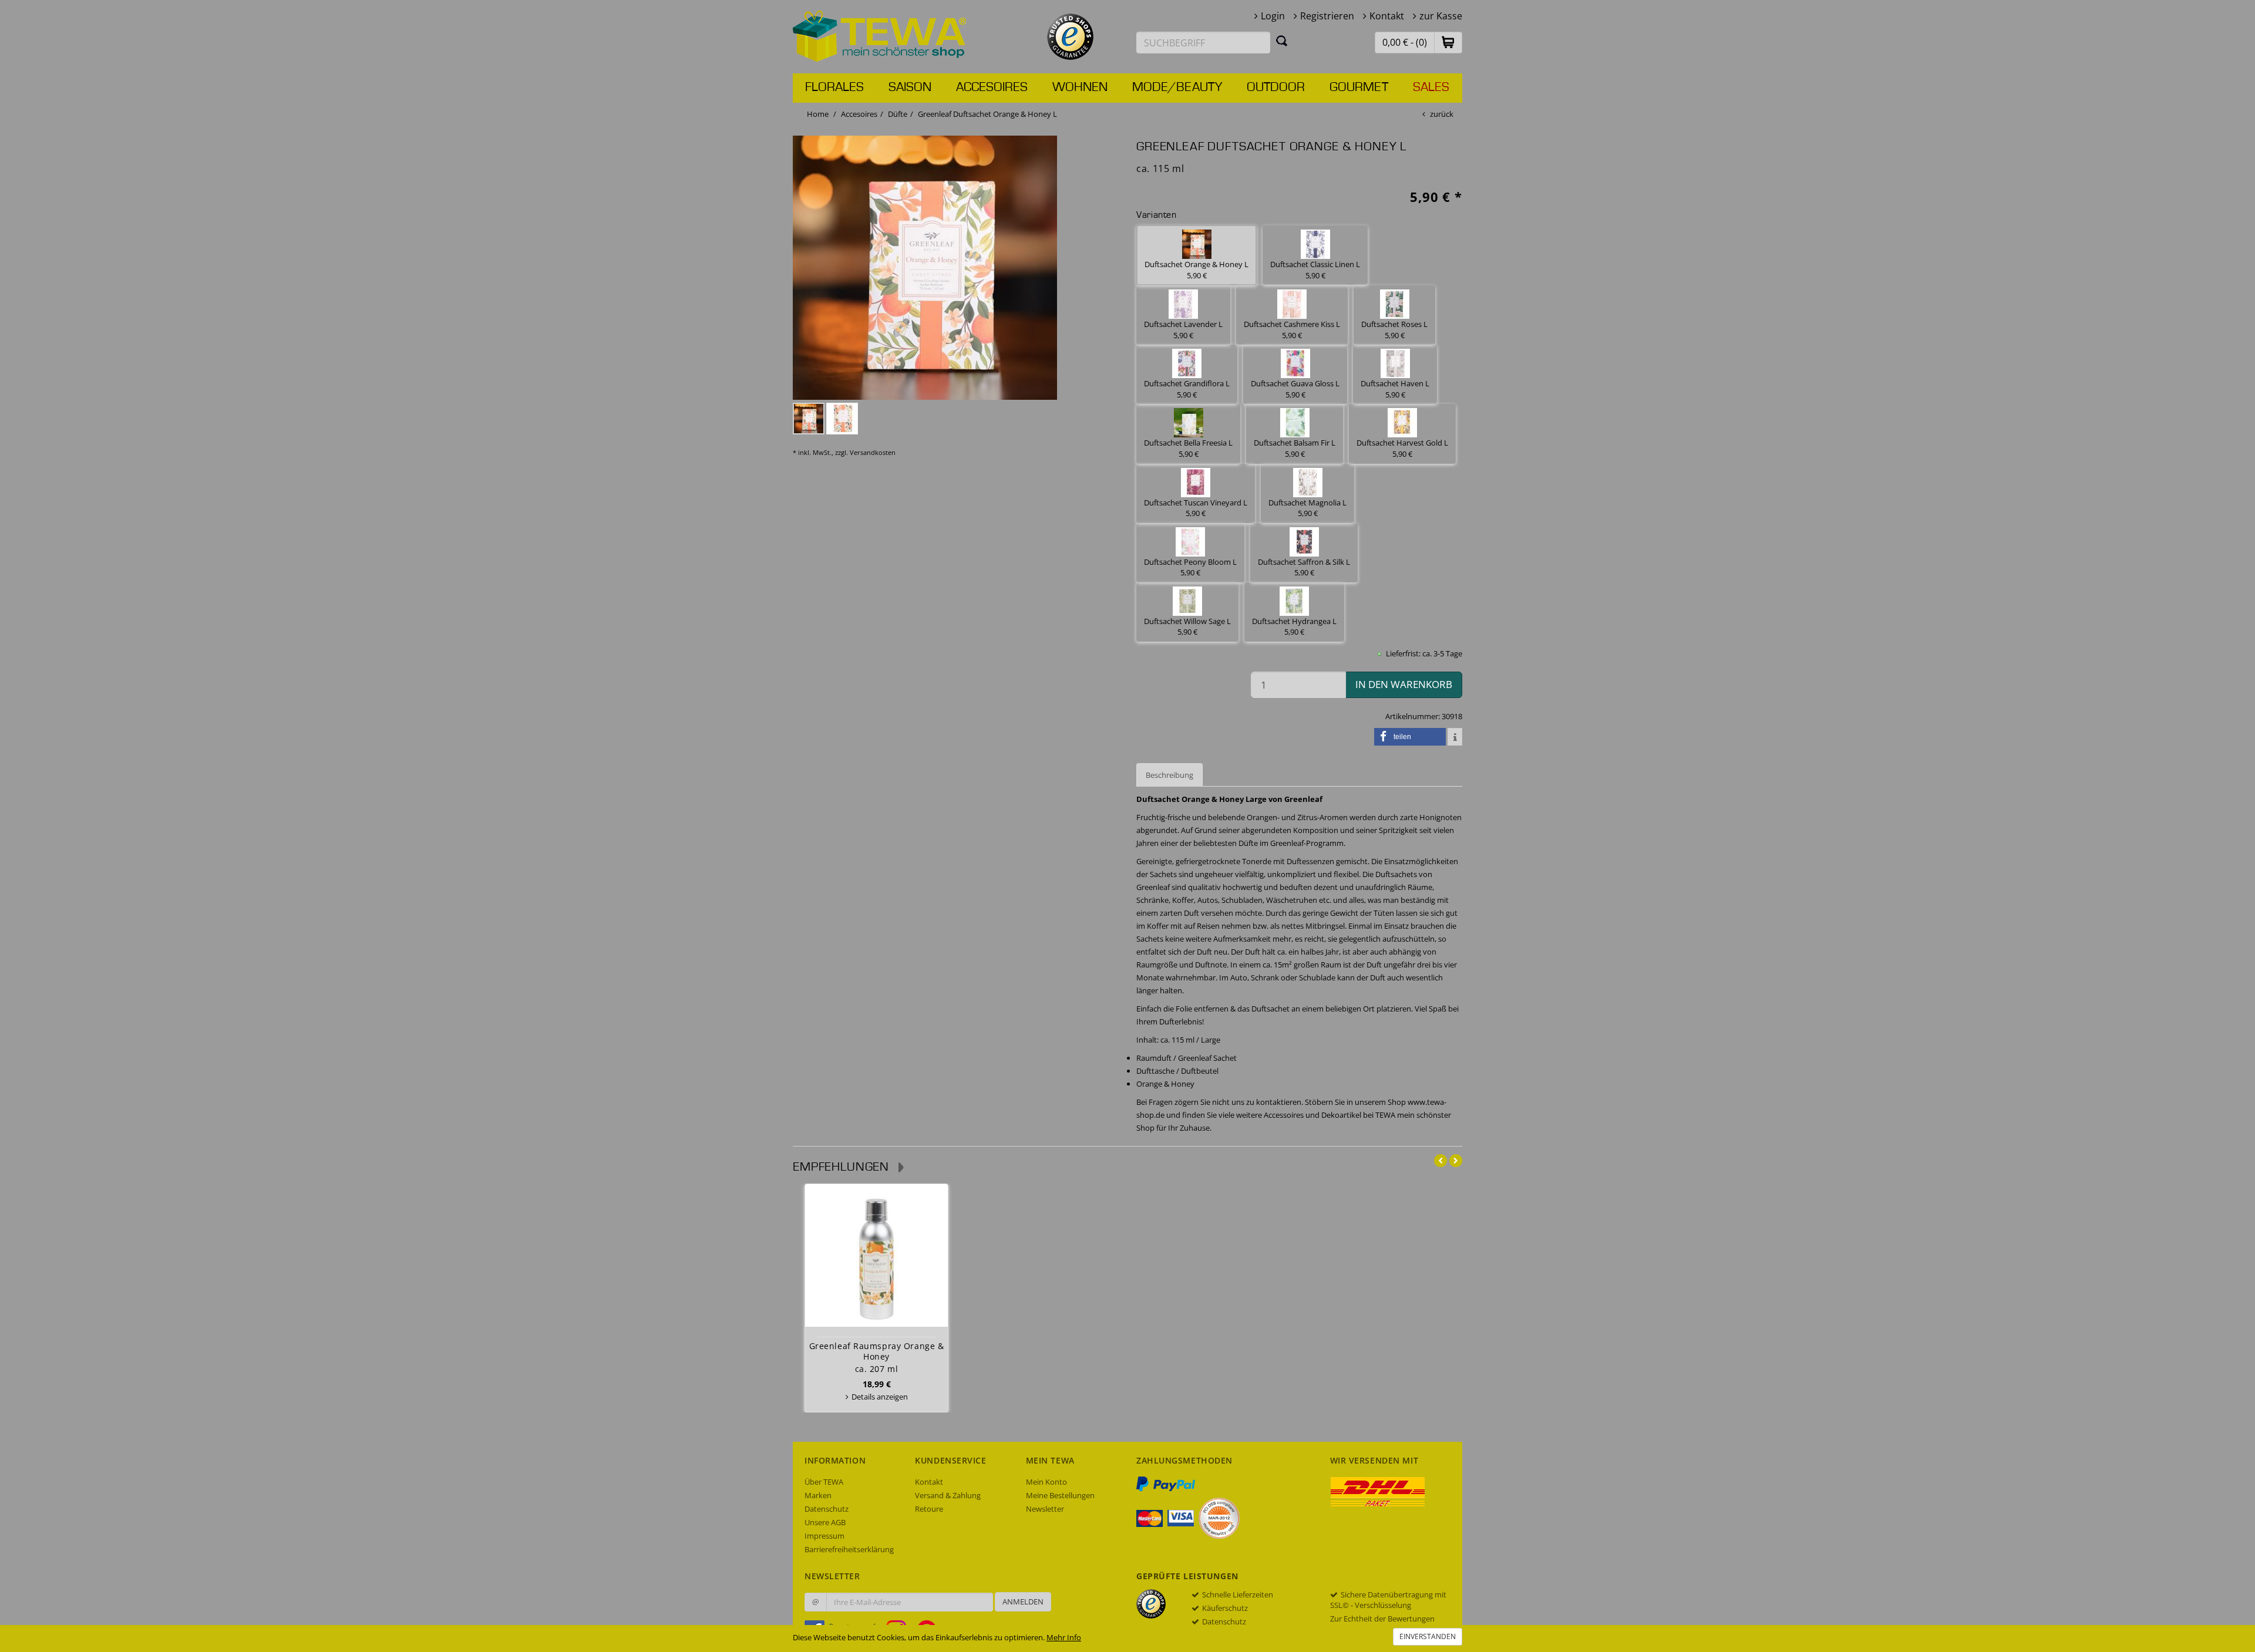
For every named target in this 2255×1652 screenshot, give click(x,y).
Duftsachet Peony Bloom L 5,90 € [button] (1190, 567)
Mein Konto (1046, 1482)
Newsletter (1045, 1509)
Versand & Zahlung (948, 1495)
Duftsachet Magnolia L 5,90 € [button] (1307, 508)
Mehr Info (1064, 1637)
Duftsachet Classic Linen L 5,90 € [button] (1315, 270)
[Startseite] (880, 35)
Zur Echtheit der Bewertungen (1382, 1619)
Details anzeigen (880, 1397)
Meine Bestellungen (1060, 1495)
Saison (910, 87)
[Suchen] (1282, 41)
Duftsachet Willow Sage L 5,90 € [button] (1187, 627)
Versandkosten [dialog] (873, 452)
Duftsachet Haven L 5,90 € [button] (1395, 389)
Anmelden (1023, 1602)
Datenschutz (827, 1509)
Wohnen (1080, 87)
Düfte (898, 114)
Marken (818, 1495)
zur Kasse (1441, 16)
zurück (1442, 114)
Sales (1431, 87)
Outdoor (1276, 87)
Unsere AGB (825, 1522)
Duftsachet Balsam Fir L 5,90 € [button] (1295, 448)
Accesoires (992, 87)
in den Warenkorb (1404, 684)
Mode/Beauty (1177, 87)
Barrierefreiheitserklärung (849, 1549)
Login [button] (1273, 16)
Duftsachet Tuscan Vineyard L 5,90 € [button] (1196, 508)
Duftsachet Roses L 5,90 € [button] (1394, 330)
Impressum (824, 1536)
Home (818, 114)
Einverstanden (1428, 1636)
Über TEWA (824, 1482)
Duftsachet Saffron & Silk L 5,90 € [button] (1304, 567)
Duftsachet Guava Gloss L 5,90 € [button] (1295, 389)
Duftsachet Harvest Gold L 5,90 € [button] (1402, 448)
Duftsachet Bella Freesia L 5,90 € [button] (1188, 448)
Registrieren (1327, 16)
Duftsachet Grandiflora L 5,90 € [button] (1187, 389)
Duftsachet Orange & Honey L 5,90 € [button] (1197, 270)
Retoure (929, 1509)
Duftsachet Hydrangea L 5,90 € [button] (1294, 627)
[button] (1448, 42)
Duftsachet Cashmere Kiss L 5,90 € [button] (1292, 330)
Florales (834, 87)
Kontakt (1387, 16)
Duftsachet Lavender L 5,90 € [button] (1183, 330)
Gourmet (1359, 87)
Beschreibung (1169, 775)
